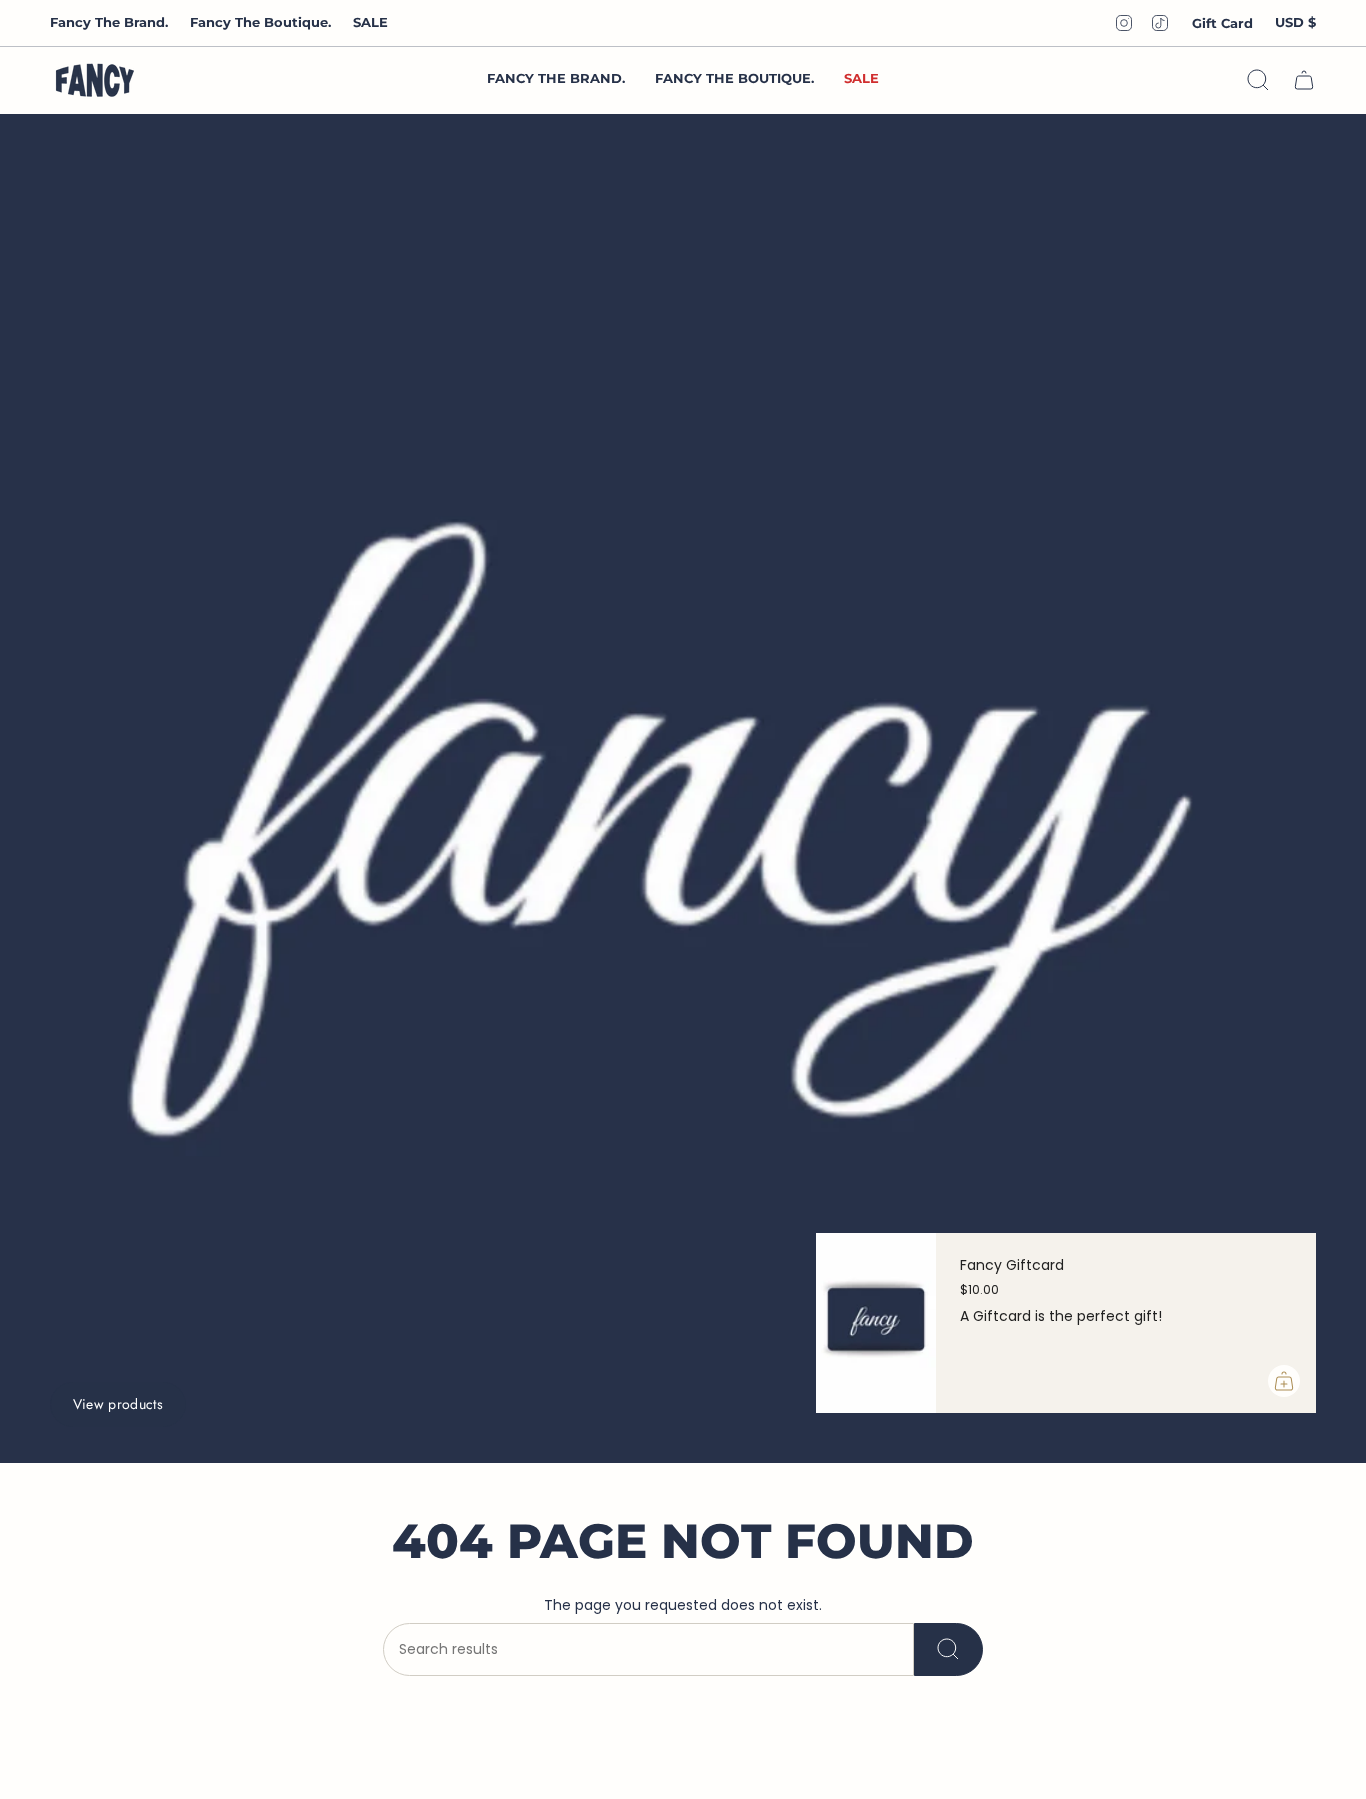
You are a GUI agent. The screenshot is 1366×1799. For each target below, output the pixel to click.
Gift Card (1222, 23)
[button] (734, 80)
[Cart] (1304, 80)
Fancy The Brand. (109, 22)
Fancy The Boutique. (260, 22)
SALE (370, 22)
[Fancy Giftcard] (876, 1323)
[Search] (948, 1649)
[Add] (1284, 1381)
